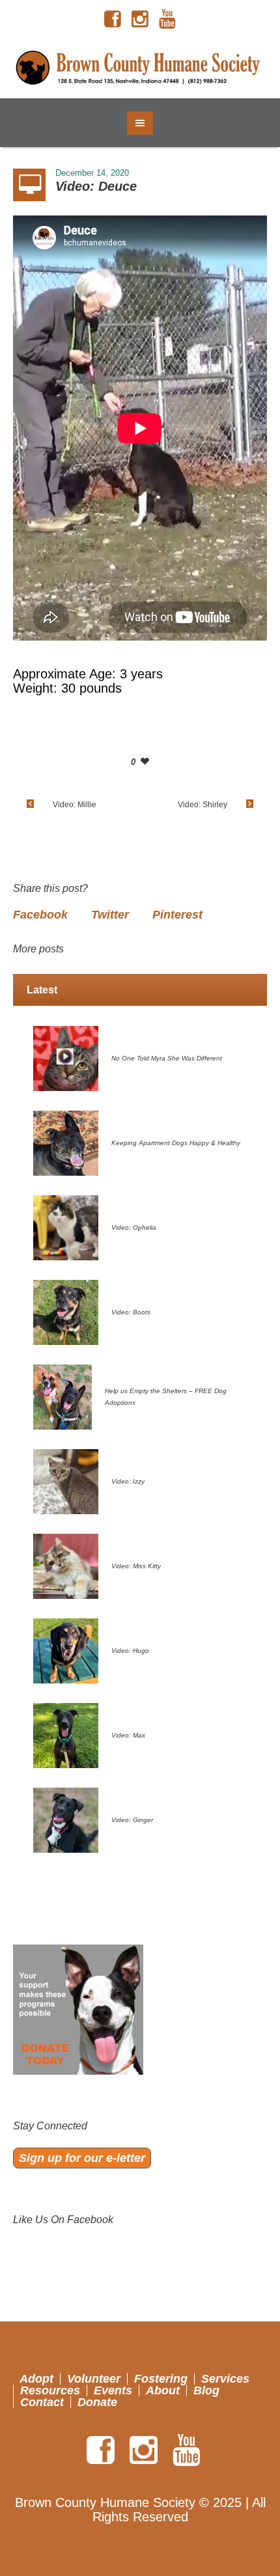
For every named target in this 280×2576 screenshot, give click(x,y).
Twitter (110, 915)
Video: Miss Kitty (136, 1566)
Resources (50, 2390)
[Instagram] (140, 20)
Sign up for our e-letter (82, 2158)
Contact (42, 2402)
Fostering (161, 2379)
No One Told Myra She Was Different (167, 1058)
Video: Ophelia (134, 1227)
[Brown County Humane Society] (140, 68)
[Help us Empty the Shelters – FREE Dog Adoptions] (63, 1396)
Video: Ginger (132, 1820)
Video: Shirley (203, 805)
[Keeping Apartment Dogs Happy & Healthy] (66, 1143)
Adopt (36, 2379)
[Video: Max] (66, 1735)
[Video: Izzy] (66, 1481)
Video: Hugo (130, 1651)
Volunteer (94, 2379)
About (163, 2390)
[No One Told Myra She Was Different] (66, 1058)
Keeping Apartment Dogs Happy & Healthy (176, 1143)
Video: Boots (131, 1312)
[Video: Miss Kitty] (66, 1566)
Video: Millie (75, 805)
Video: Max (128, 1735)
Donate (97, 2402)
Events (113, 2390)
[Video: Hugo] (66, 1650)
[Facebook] (113, 20)
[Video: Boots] (66, 1312)
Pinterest (177, 915)
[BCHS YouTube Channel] (167, 20)
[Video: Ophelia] (66, 1227)
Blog (206, 2390)
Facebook (40, 915)
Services (225, 2379)
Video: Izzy (128, 1481)
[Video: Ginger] (66, 1820)
